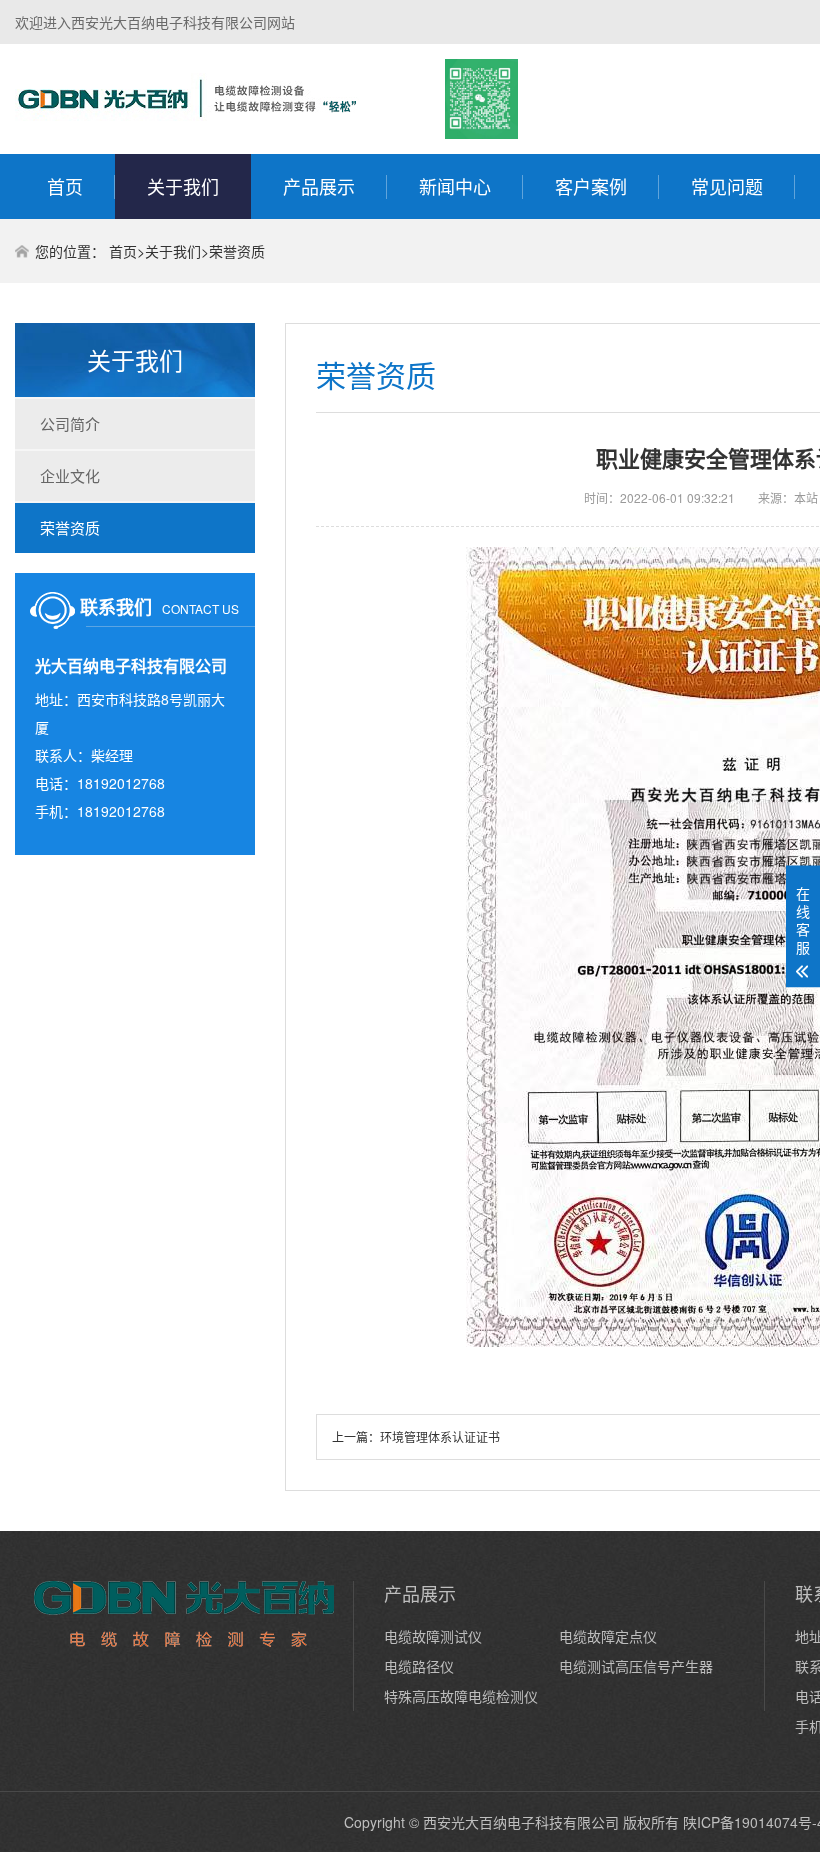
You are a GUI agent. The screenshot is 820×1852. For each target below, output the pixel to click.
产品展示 (319, 186)
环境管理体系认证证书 (440, 1436)
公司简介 (70, 423)
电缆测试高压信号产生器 (636, 1666)
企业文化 (70, 475)
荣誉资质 (237, 251)
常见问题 (727, 186)
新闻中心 (455, 186)
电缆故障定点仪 (608, 1636)
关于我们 (183, 186)
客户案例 (591, 186)
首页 (65, 186)
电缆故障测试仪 (433, 1636)
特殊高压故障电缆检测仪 (461, 1696)
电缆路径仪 (419, 1666)
